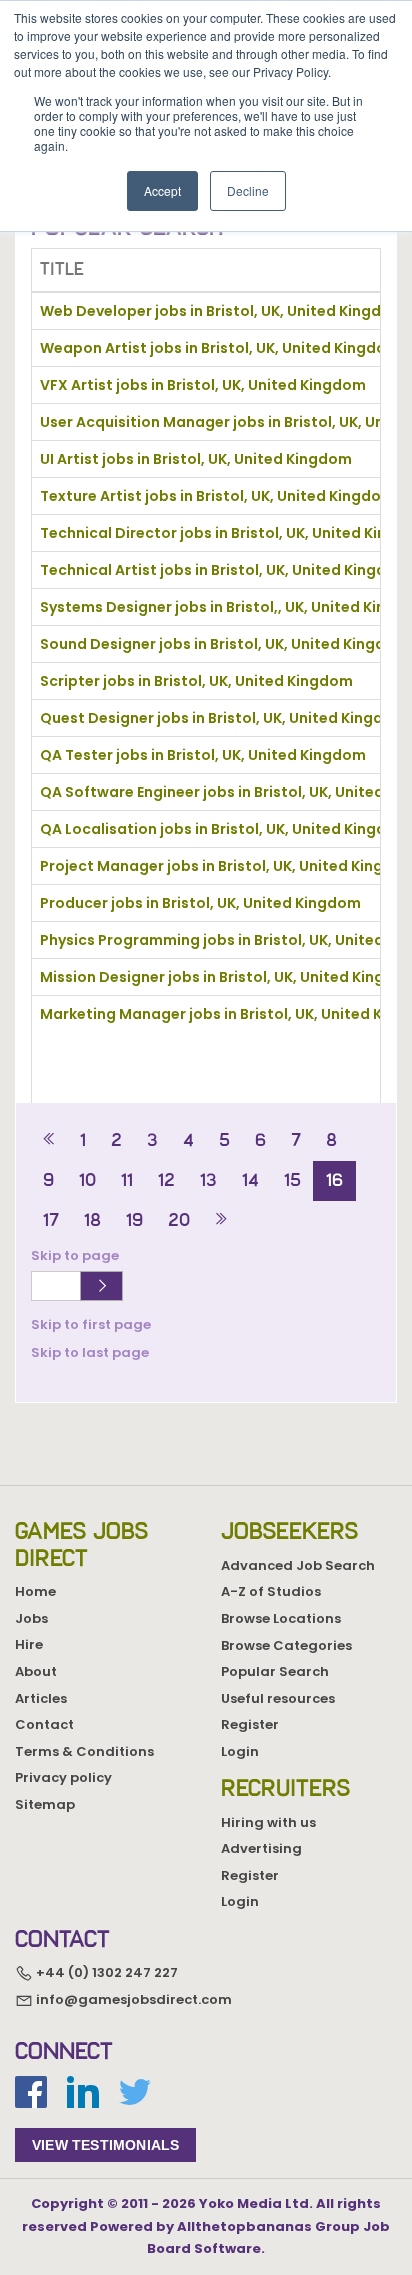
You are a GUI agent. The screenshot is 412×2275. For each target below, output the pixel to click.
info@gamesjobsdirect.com (132, 1999)
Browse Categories (286, 1645)
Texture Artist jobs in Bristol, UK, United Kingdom (217, 496)
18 (92, 1220)
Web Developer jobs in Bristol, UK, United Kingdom (222, 311)
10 (87, 1180)
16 (334, 1180)
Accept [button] (162, 190)
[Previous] (49, 1140)
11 (127, 1180)
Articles (41, 1698)
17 (51, 1220)
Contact (44, 1724)
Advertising (261, 1848)
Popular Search (275, 1671)
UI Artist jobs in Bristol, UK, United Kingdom (196, 459)
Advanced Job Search (298, 1565)
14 (250, 1180)
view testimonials (105, 2145)
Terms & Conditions (84, 1751)
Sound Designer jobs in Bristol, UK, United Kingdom (224, 644)
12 (166, 1180)
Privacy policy (63, 1777)
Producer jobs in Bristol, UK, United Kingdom (200, 903)
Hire (29, 1644)
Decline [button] (248, 190)
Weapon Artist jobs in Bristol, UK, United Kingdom (220, 348)
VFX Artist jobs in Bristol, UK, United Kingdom (203, 385)
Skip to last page (90, 1352)
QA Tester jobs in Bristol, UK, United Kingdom (203, 755)
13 (208, 1180)
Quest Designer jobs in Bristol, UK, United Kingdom (223, 718)
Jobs (31, 1618)
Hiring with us (268, 1822)
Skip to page (78, 1256)
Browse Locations (281, 1618)
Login (240, 1751)
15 (292, 1180)
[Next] (220, 1220)
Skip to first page (91, 1324)
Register (250, 1724)
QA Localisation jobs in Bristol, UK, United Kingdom (225, 829)
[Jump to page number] (101, 1286)
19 (134, 1220)
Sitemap (45, 1804)
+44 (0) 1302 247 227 (105, 1973)
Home (35, 1591)
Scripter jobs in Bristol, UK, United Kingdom (196, 681)
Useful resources (278, 1698)
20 (179, 1220)
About (36, 1671)
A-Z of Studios (271, 1591)
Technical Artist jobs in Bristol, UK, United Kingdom (225, 570)
